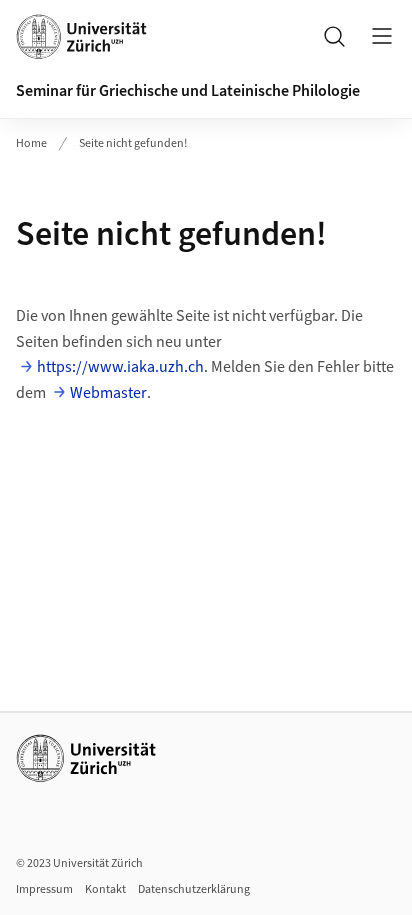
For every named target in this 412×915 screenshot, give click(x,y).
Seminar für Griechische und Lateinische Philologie (188, 91)
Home (31, 143)
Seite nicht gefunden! (133, 143)
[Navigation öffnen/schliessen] (382, 36)
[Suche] (334, 36)
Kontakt (105, 889)
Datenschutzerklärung (194, 889)
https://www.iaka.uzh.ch (120, 367)
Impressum (44, 889)
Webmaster (108, 393)
